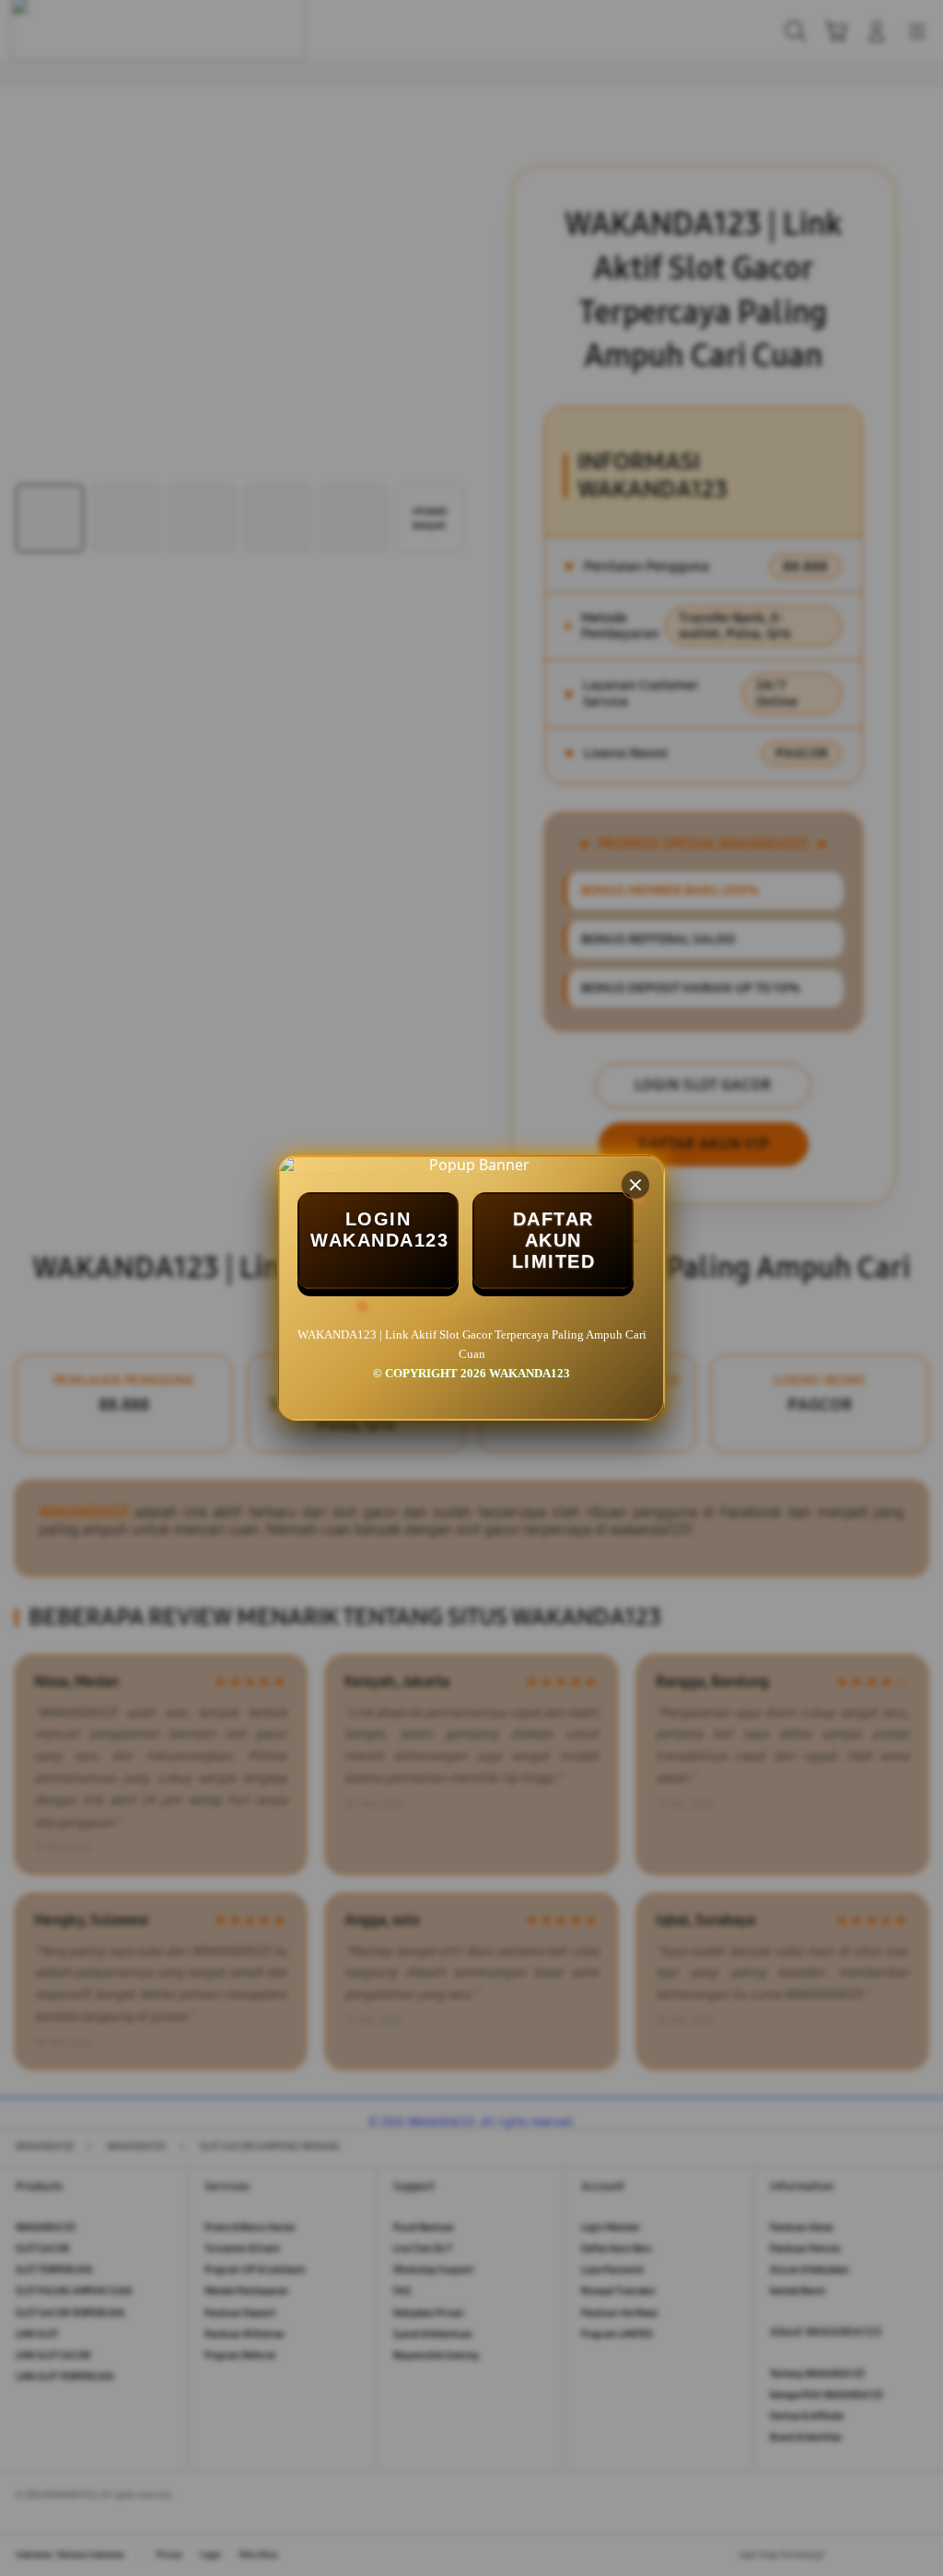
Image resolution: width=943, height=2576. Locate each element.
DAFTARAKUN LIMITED (554, 1240)
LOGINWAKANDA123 (379, 1230)
